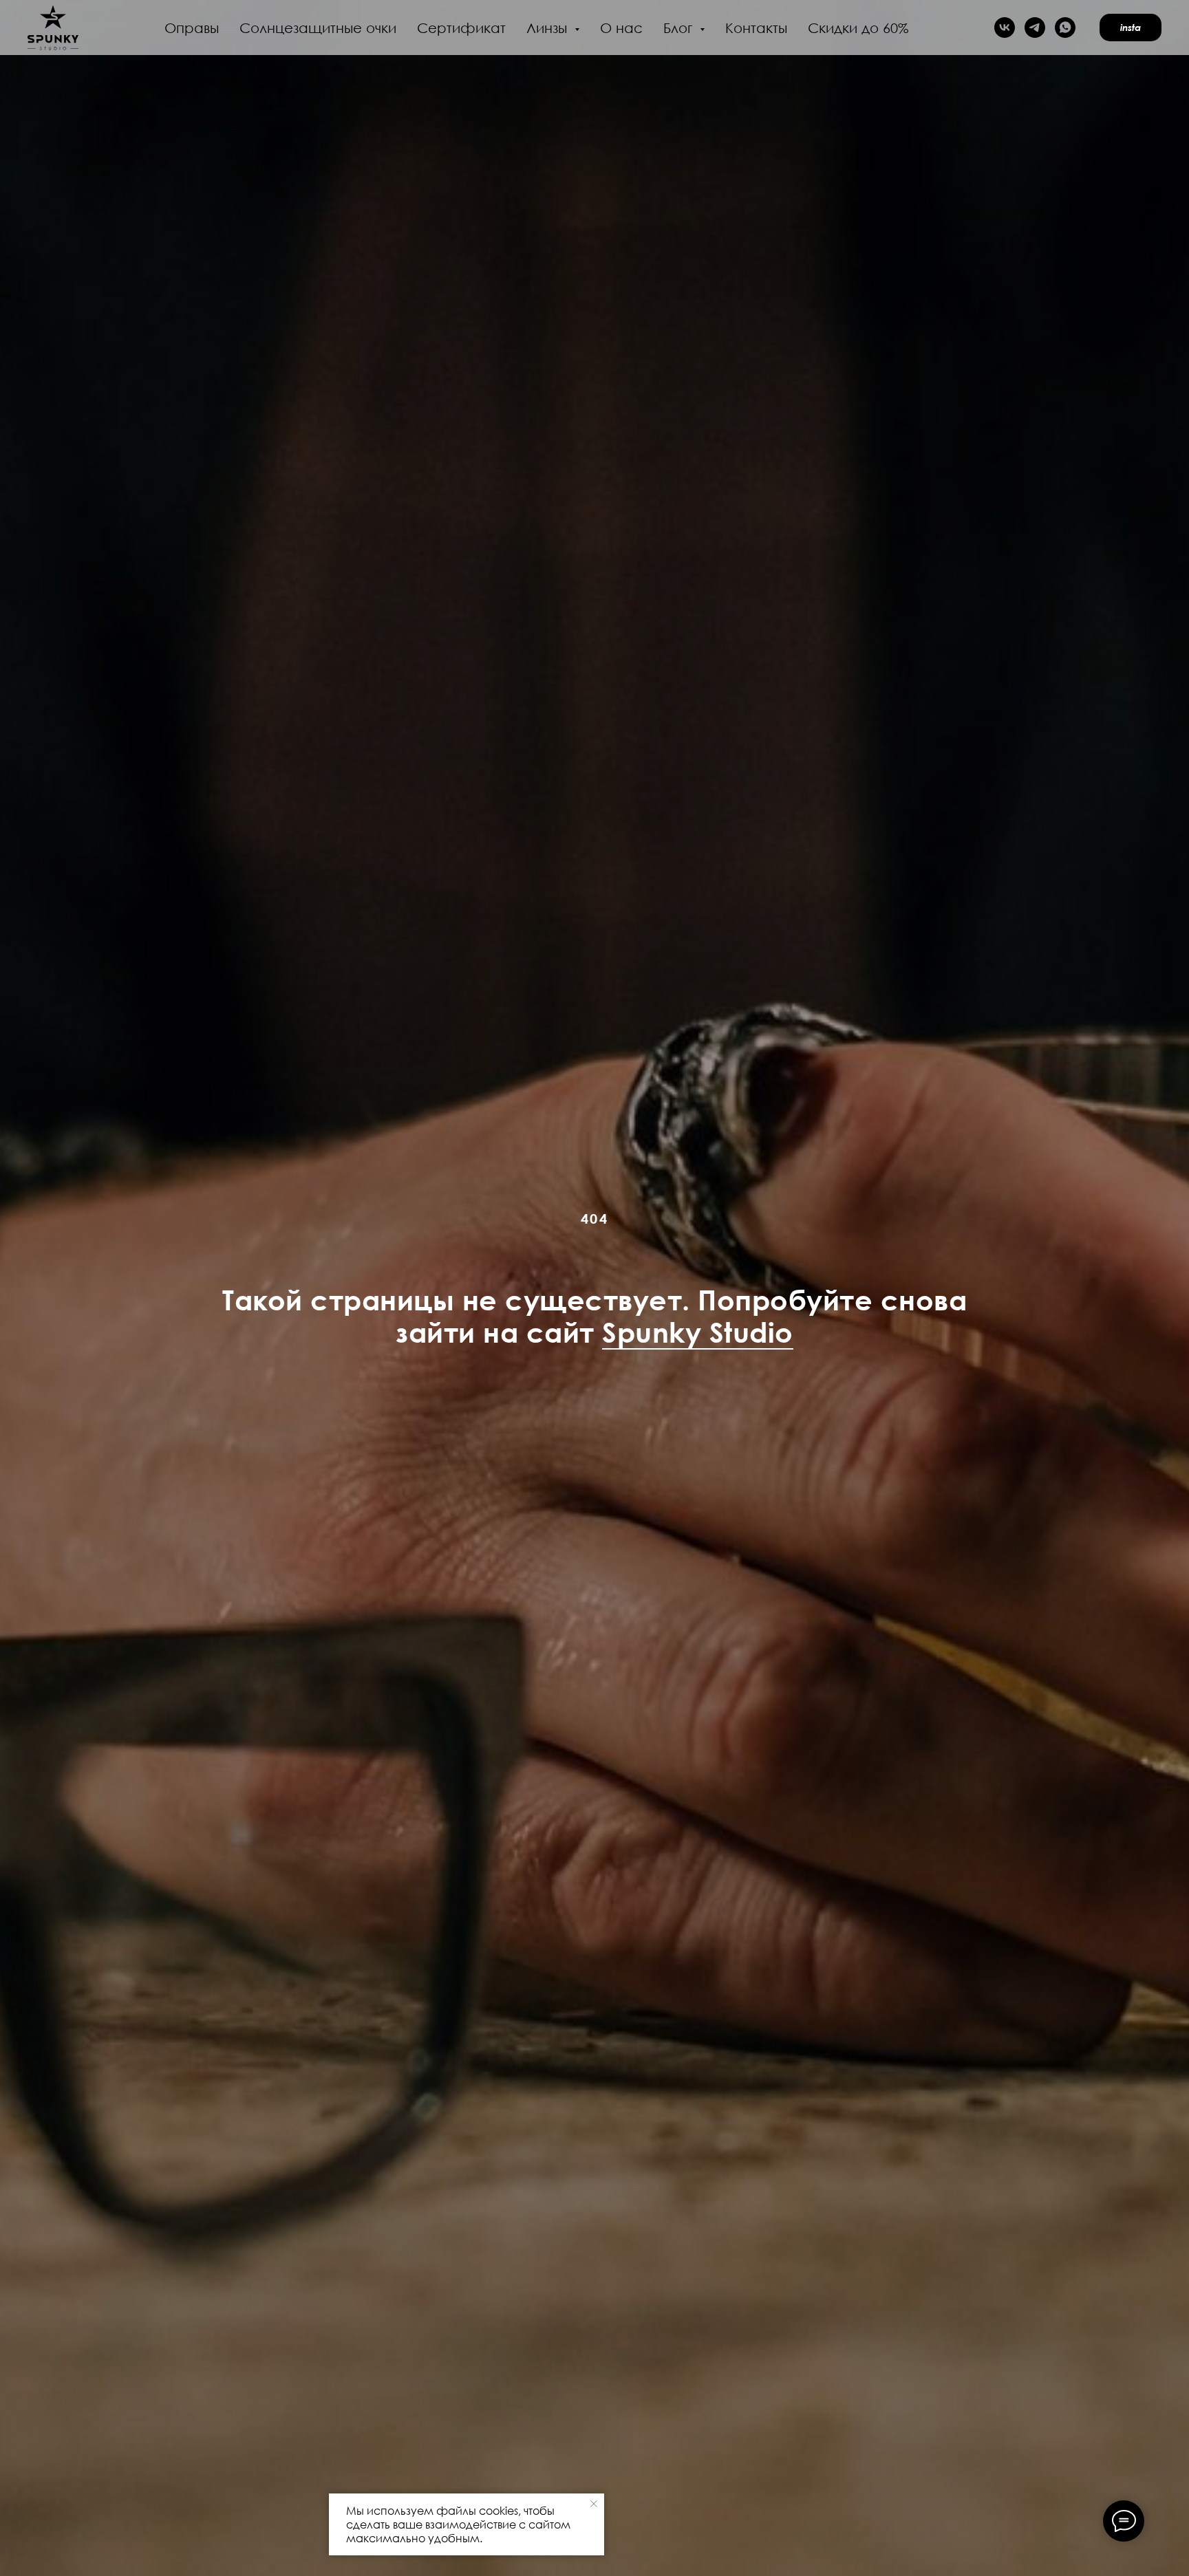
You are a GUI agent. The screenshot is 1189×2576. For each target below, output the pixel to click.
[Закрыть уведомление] (594, 2504)
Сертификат (461, 28)
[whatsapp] (1065, 28)
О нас (621, 28)
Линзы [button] (549, 28)
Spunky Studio (698, 1332)
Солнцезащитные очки (318, 28)
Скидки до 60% (858, 28)
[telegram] (1035, 28)
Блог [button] (680, 28)
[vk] (1005, 28)
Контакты (756, 28)
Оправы (192, 28)
